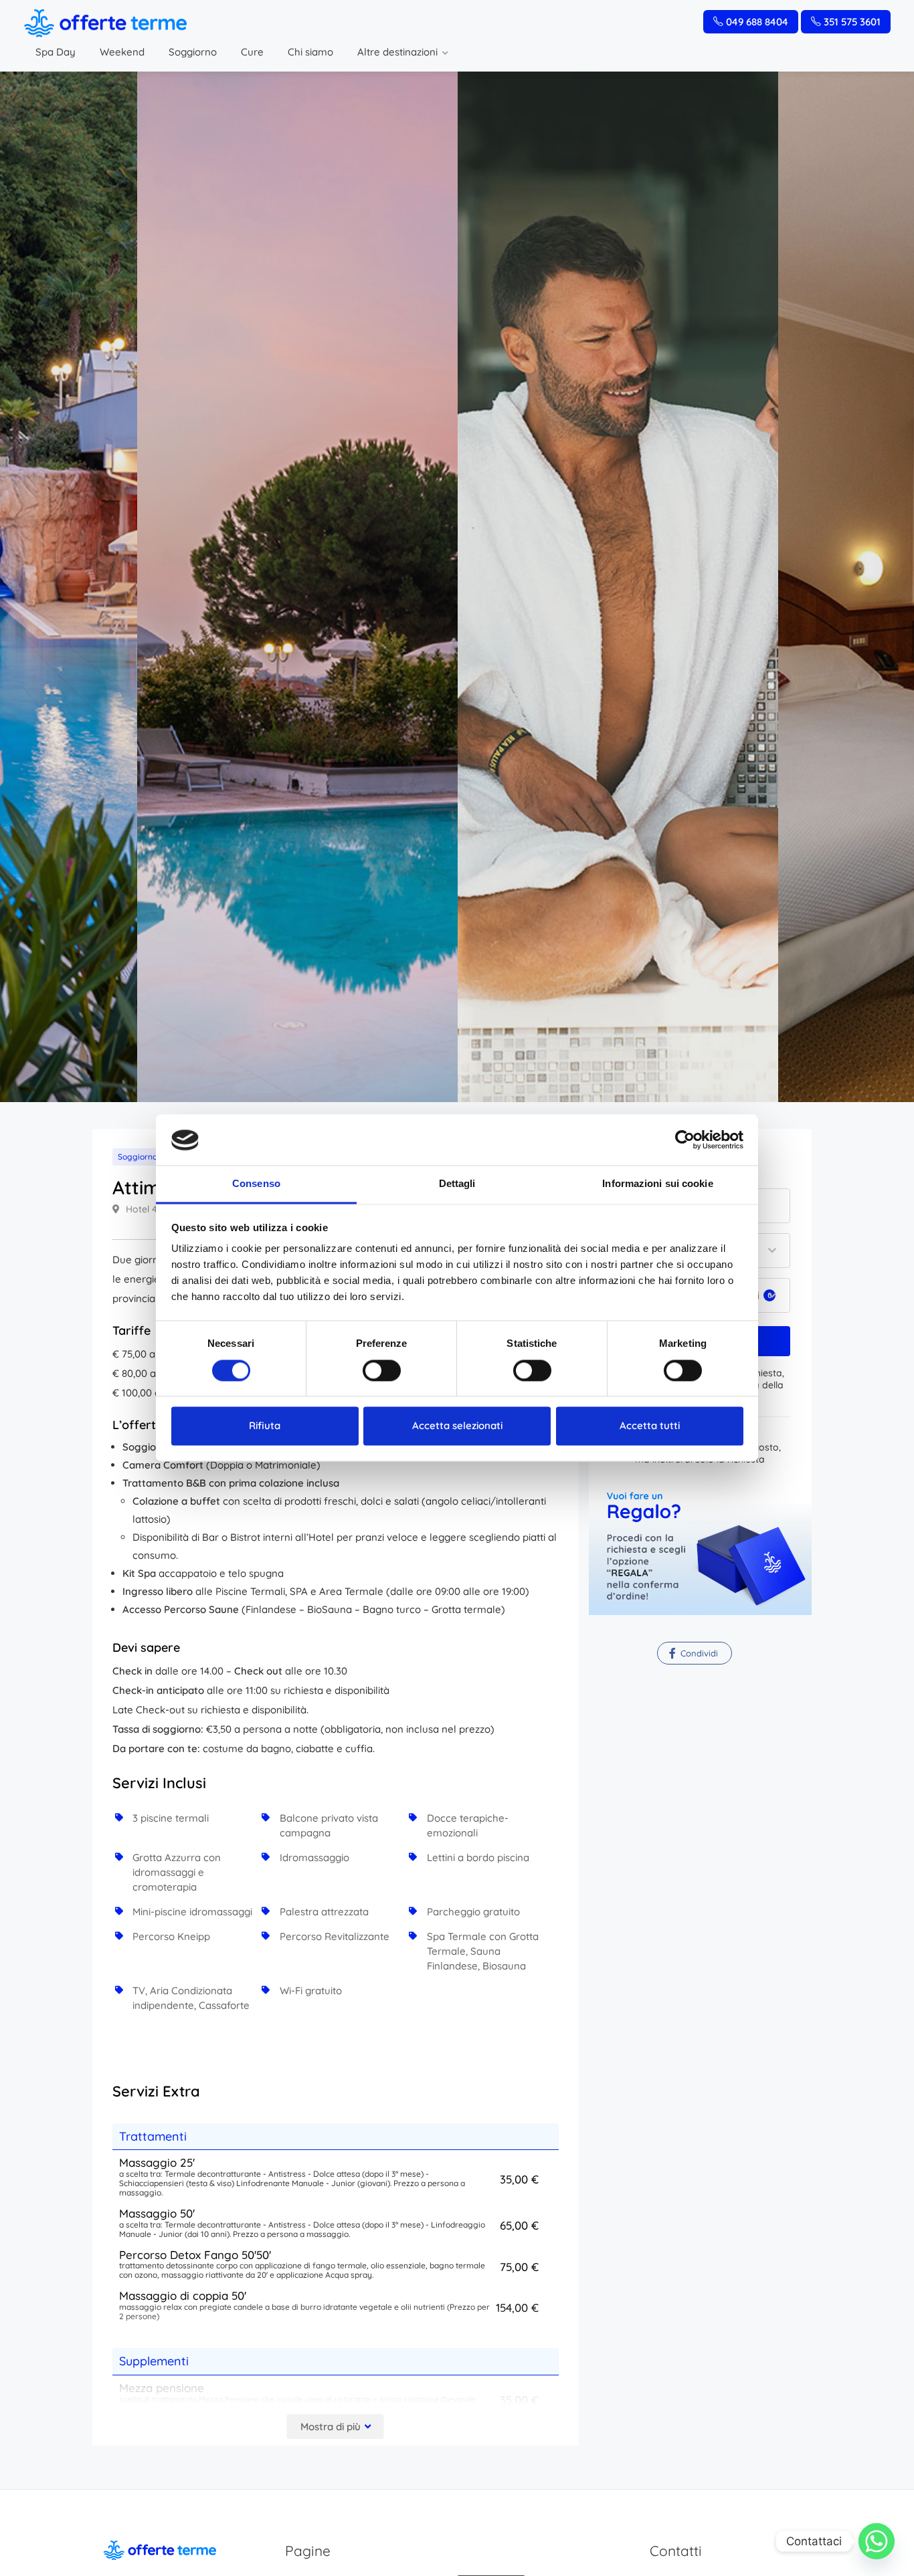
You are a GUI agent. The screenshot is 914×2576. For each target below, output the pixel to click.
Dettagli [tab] (457, 1184)
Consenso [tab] (256, 1184)
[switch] (382, 1371)
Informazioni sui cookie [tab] (657, 1184)
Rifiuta (265, 1426)
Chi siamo (310, 52)
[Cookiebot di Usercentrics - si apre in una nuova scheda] (685, 1140)
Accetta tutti (650, 1426)
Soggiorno (193, 52)
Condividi (698, 1653)
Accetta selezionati (457, 1426)
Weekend (122, 52)
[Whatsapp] (877, 2541)
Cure (252, 52)
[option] (618, 587)
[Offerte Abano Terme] (105, 22)
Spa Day (56, 52)
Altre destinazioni (397, 52)
